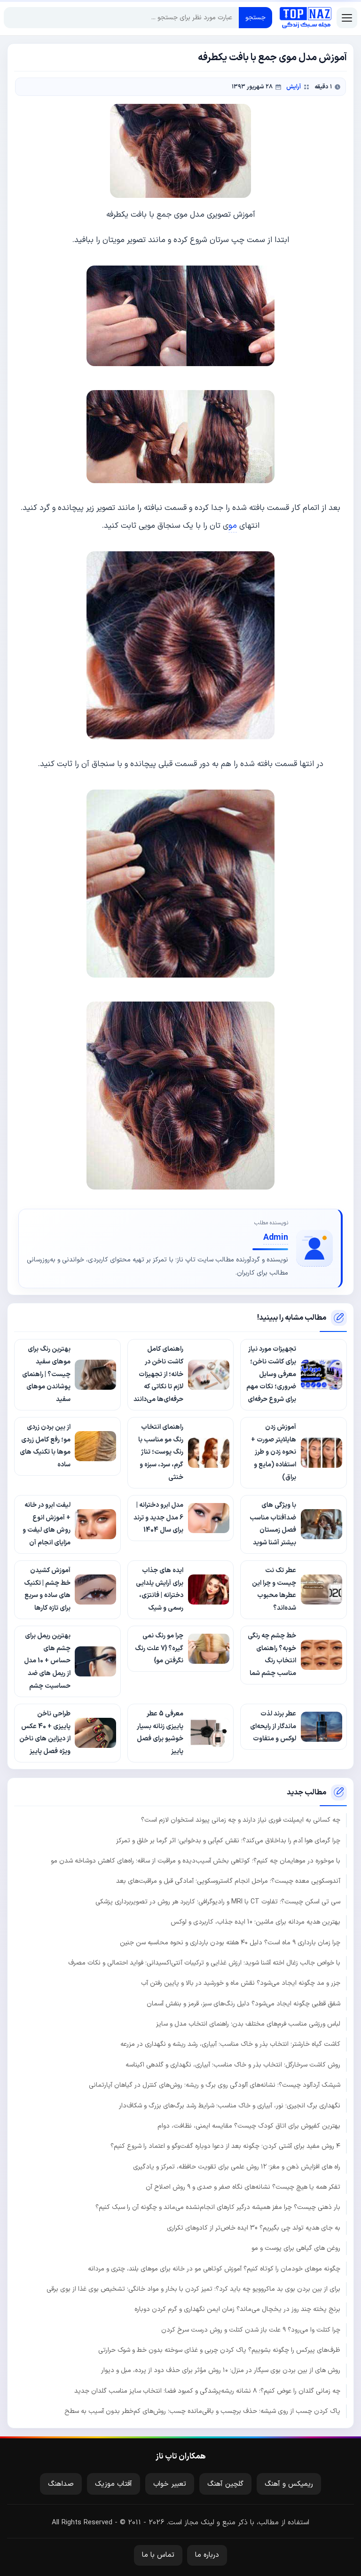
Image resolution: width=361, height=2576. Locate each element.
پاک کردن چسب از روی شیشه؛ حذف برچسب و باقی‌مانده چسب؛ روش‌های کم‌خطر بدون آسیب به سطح (202, 2411)
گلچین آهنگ (225, 2484)
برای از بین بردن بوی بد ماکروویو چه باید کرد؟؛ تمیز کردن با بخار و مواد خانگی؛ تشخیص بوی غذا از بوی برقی (193, 2289)
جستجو (255, 18)
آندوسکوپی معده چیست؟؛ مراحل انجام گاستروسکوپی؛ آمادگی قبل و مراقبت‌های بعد (228, 1881)
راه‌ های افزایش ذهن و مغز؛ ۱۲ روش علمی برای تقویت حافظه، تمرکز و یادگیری (237, 2167)
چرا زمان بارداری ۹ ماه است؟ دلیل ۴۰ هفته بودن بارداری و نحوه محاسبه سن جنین (230, 1943)
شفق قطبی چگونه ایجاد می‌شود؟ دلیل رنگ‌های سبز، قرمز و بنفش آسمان (243, 2004)
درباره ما (207, 2555)
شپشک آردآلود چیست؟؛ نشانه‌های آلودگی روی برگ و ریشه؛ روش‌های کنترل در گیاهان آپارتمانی (215, 2085)
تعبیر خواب (170, 2484)
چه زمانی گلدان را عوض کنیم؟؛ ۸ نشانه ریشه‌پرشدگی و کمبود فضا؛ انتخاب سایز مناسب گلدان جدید (207, 2391)
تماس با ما (158, 2555)
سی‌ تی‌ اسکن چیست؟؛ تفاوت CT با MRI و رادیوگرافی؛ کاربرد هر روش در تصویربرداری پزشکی (218, 1902)
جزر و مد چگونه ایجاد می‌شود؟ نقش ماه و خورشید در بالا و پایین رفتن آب (241, 1983)
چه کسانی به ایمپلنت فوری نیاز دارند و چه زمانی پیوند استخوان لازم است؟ (241, 1820)
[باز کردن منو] (347, 18)
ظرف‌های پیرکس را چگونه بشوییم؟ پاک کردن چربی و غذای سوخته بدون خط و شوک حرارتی (219, 2350)
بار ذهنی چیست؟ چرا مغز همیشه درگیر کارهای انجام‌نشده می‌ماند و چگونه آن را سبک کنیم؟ (218, 2207)
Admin (276, 1238)
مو (233, 526)
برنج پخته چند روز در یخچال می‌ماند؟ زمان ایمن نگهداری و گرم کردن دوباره (237, 2309)
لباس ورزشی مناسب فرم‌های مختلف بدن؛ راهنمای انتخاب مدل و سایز (248, 2024)
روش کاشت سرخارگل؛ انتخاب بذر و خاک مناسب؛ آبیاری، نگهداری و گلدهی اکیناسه (233, 2065)
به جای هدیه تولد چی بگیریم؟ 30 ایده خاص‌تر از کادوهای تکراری (254, 2228)
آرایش (294, 87)
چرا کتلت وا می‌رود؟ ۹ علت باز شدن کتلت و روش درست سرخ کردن (251, 2330)
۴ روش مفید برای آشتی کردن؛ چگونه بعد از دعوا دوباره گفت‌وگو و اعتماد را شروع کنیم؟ (225, 2146)
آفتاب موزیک (114, 2484)
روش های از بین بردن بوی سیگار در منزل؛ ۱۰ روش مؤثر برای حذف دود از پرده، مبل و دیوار (221, 2370)
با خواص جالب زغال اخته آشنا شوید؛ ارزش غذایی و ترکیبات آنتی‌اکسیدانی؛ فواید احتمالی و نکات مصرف (204, 1963)
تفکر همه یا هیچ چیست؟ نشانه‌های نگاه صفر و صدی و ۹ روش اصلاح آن (243, 2187)
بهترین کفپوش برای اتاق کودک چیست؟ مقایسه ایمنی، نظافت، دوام (249, 2126)
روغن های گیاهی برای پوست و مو (296, 2248)
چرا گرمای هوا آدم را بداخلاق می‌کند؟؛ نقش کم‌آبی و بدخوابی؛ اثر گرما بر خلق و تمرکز (228, 1841)
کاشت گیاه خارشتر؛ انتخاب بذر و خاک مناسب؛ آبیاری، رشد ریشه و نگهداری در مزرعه (230, 2044)
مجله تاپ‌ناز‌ (306, 18)
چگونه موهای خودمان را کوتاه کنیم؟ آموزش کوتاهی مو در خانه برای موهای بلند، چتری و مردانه (214, 2269)
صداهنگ (61, 2484)
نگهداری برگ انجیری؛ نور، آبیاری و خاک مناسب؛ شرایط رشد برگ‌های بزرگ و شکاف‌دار (230, 2106)
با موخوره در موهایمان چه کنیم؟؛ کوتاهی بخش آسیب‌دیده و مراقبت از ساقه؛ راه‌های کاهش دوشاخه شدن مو (196, 1861)
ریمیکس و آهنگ (289, 2484)
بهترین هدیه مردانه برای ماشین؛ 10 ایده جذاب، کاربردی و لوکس (255, 1922)
